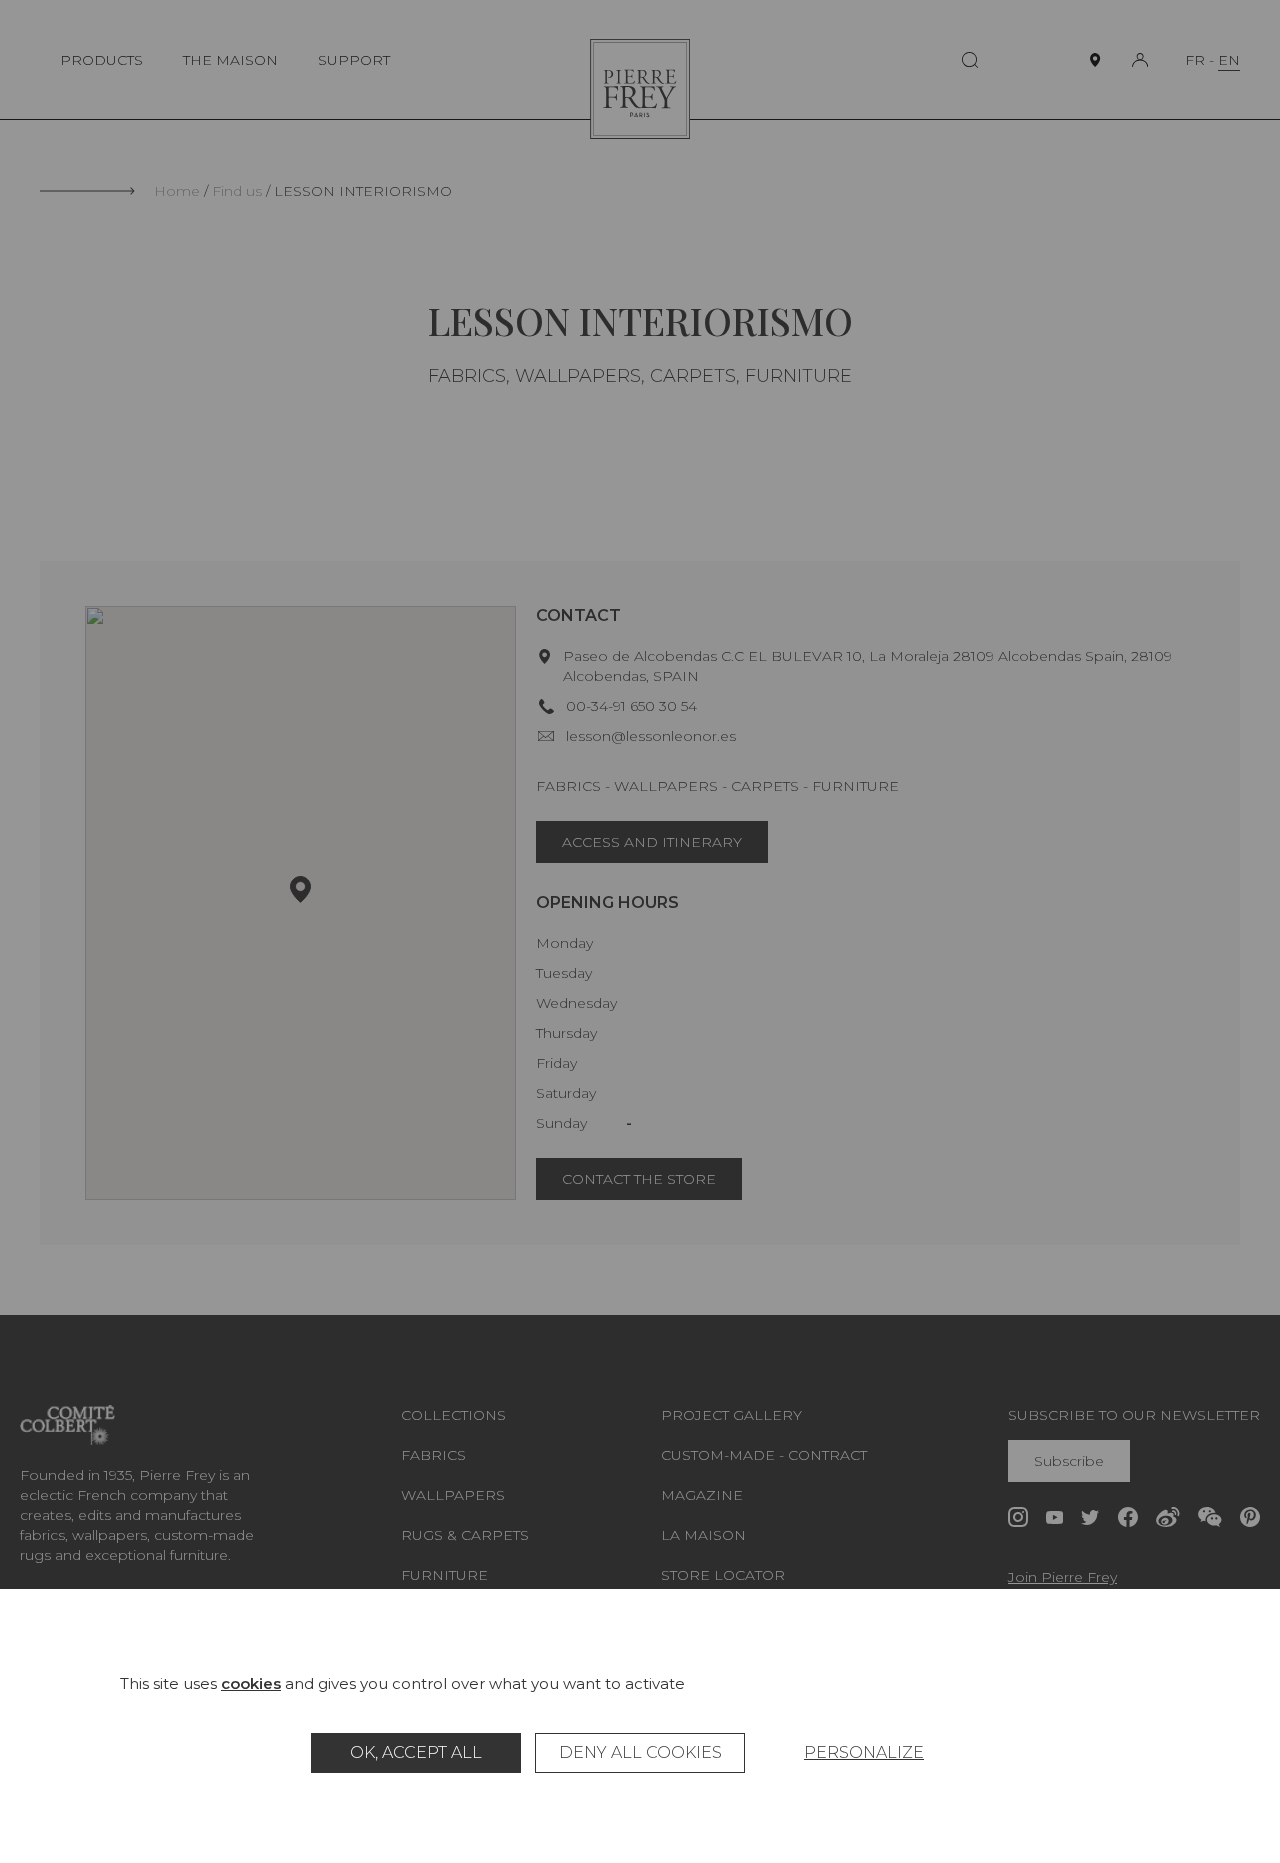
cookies (251, 1683)
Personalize (864, 1752)
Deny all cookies (640, 1752)
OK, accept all (416, 1752)
